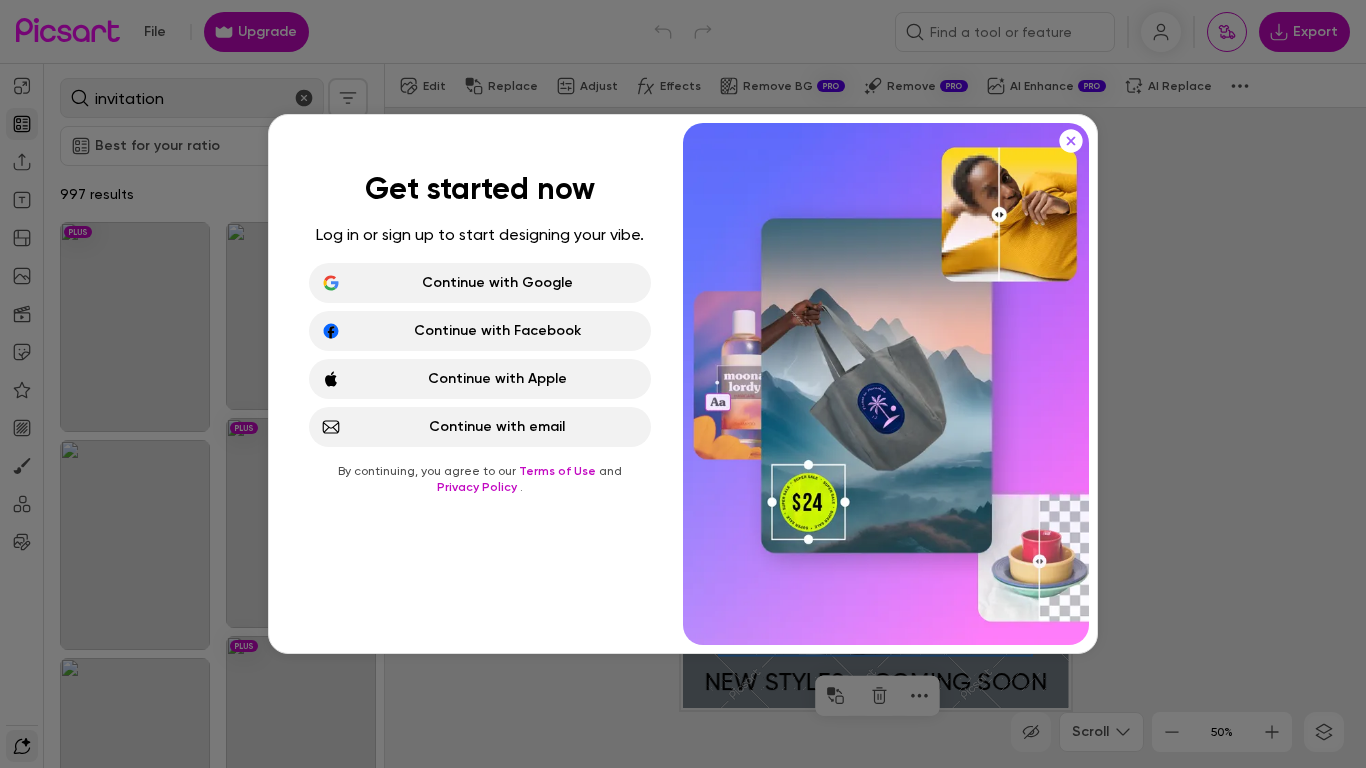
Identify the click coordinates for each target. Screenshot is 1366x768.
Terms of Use (559, 471)
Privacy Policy (478, 487)
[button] (683, 384)
